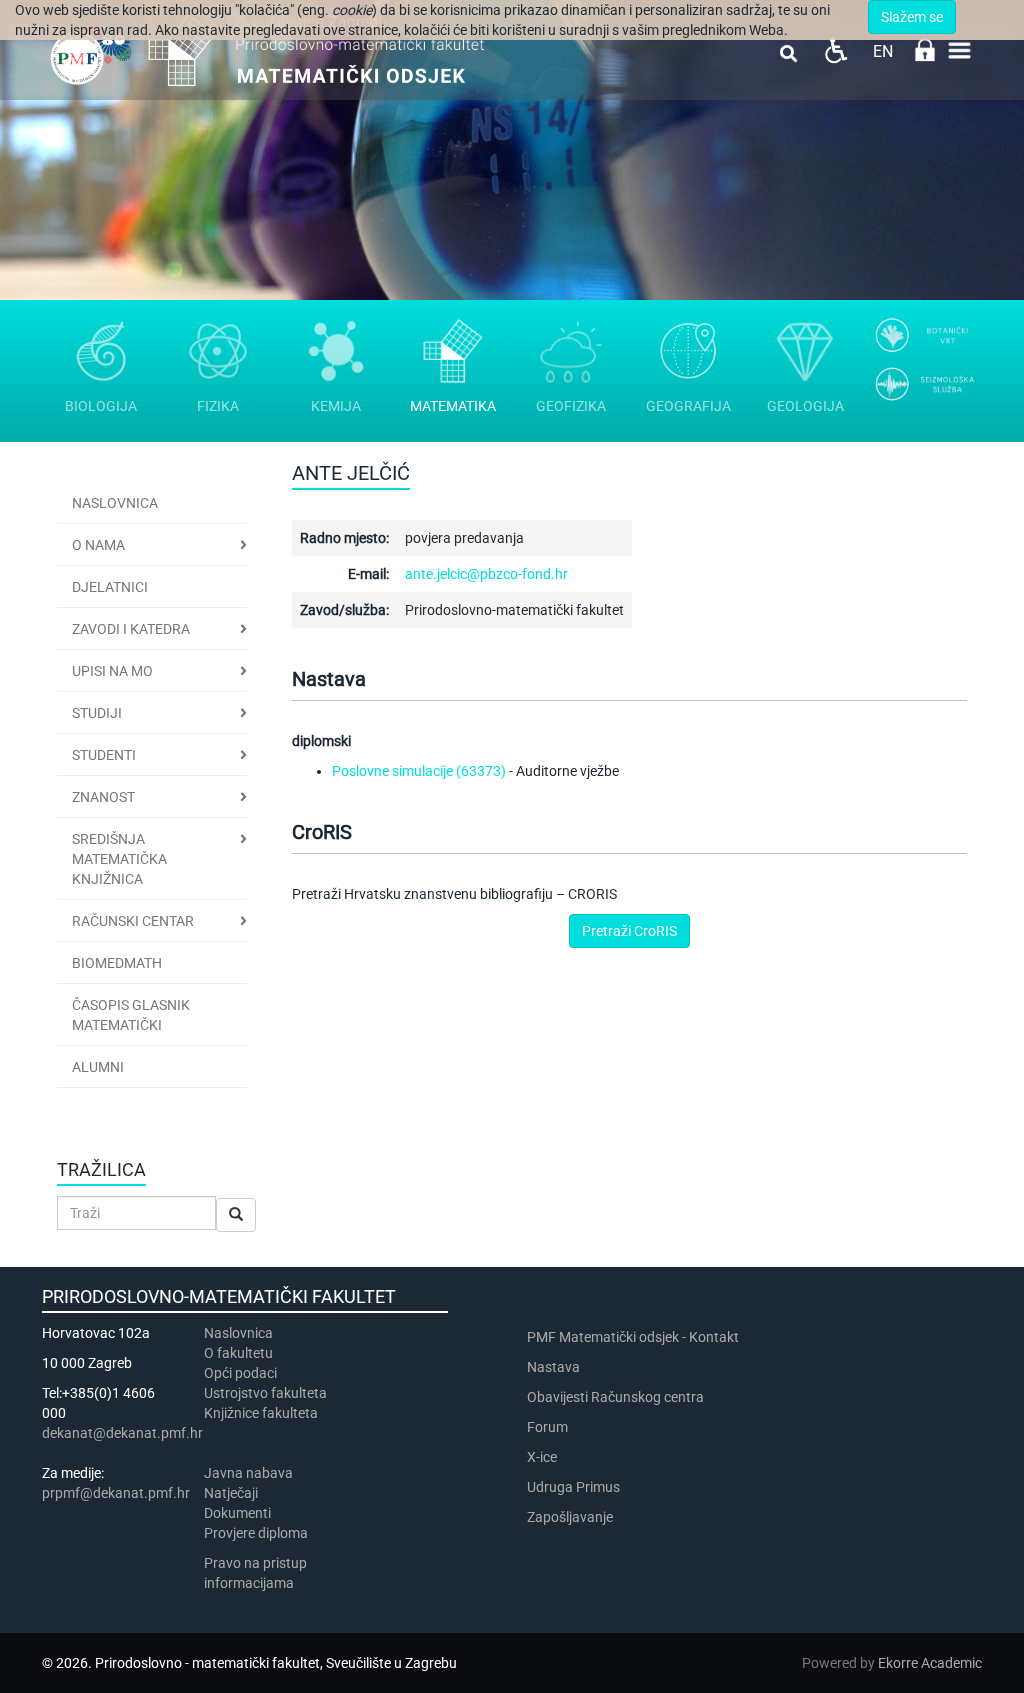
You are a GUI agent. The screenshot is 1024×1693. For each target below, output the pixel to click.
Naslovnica (115, 503)
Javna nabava (248, 1473)
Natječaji (231, 1493)
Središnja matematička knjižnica (119, 859)
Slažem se (912, 17)
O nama (98, 545)
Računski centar (133, 921)
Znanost (103, 797)
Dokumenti (237, 1513)
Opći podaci (240, 1373)
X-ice (542, 1457)
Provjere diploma (256, 1533)
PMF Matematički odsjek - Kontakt (633, 1337)
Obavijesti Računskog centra (615, 1397)
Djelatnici (110, 587)
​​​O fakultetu (238, 1353)
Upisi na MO (112, 671)
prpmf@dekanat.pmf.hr (116, 1493)
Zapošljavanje (570, 1517)
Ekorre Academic (930, 1663)
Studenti (104, 755)
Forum (547, 1427)
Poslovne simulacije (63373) (419, 771)
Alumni (98, 1067)
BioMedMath (117, 963)
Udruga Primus (573, 1487)
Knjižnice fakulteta (261, 1413)
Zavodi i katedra (131, 629)
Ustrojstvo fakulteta (265, 1393)
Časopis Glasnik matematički (131, 1015)
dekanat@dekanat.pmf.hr (122, 1433)
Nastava (553, 1367)
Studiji (97, 713)
